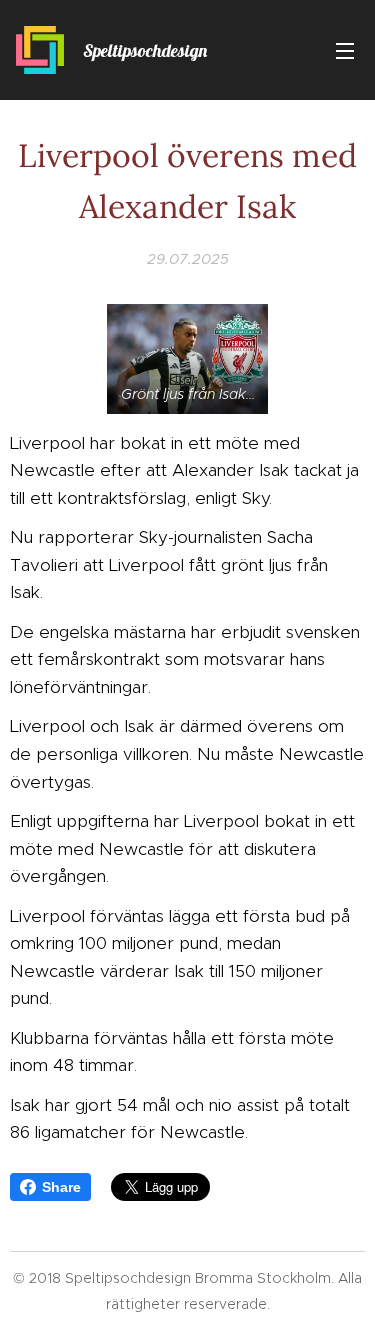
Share (61, 1187)
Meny (345, 50)
